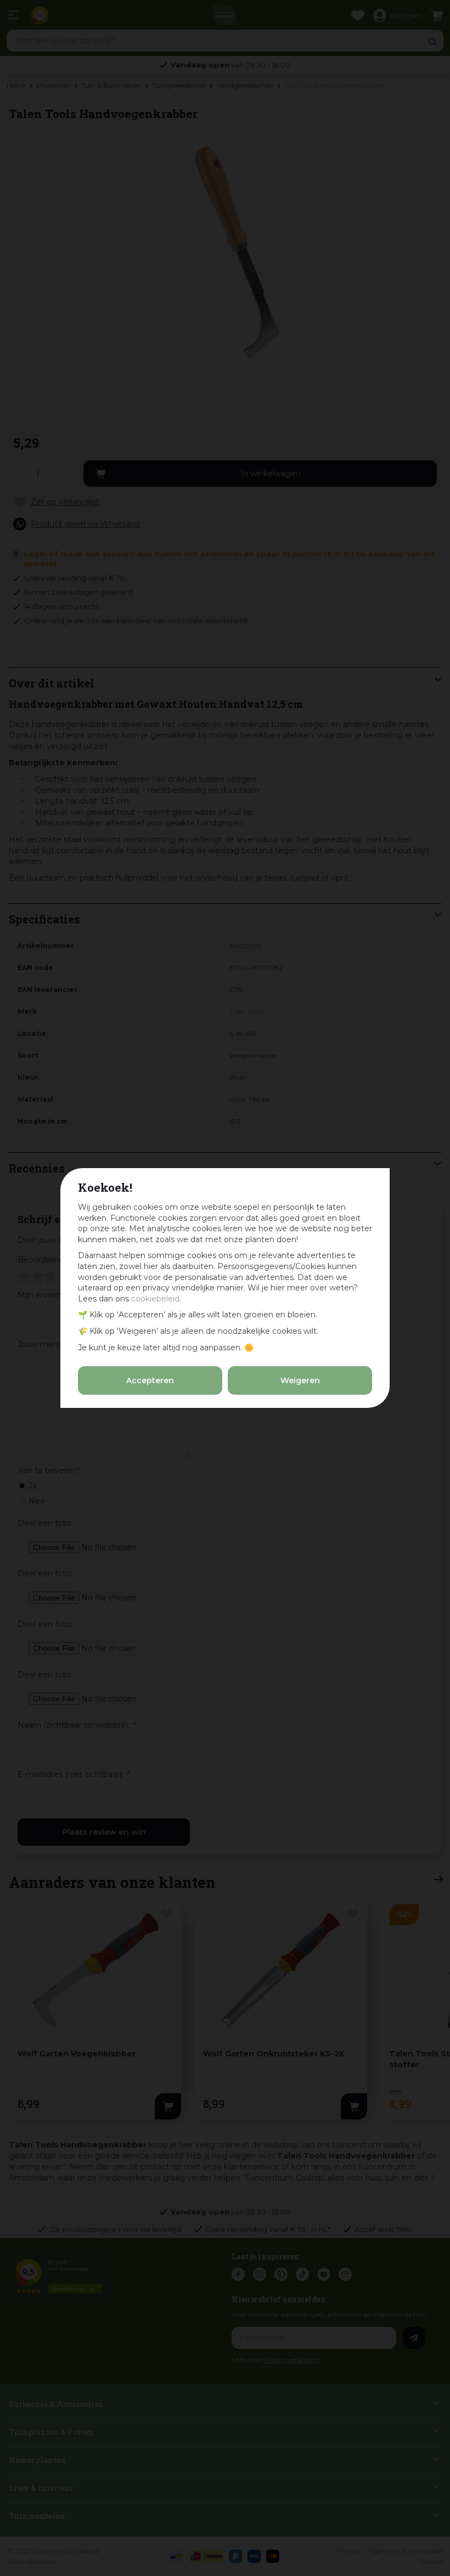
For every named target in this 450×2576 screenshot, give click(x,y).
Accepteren (150, 1380)
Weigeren (300, 1380)
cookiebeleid (155, 1299)
